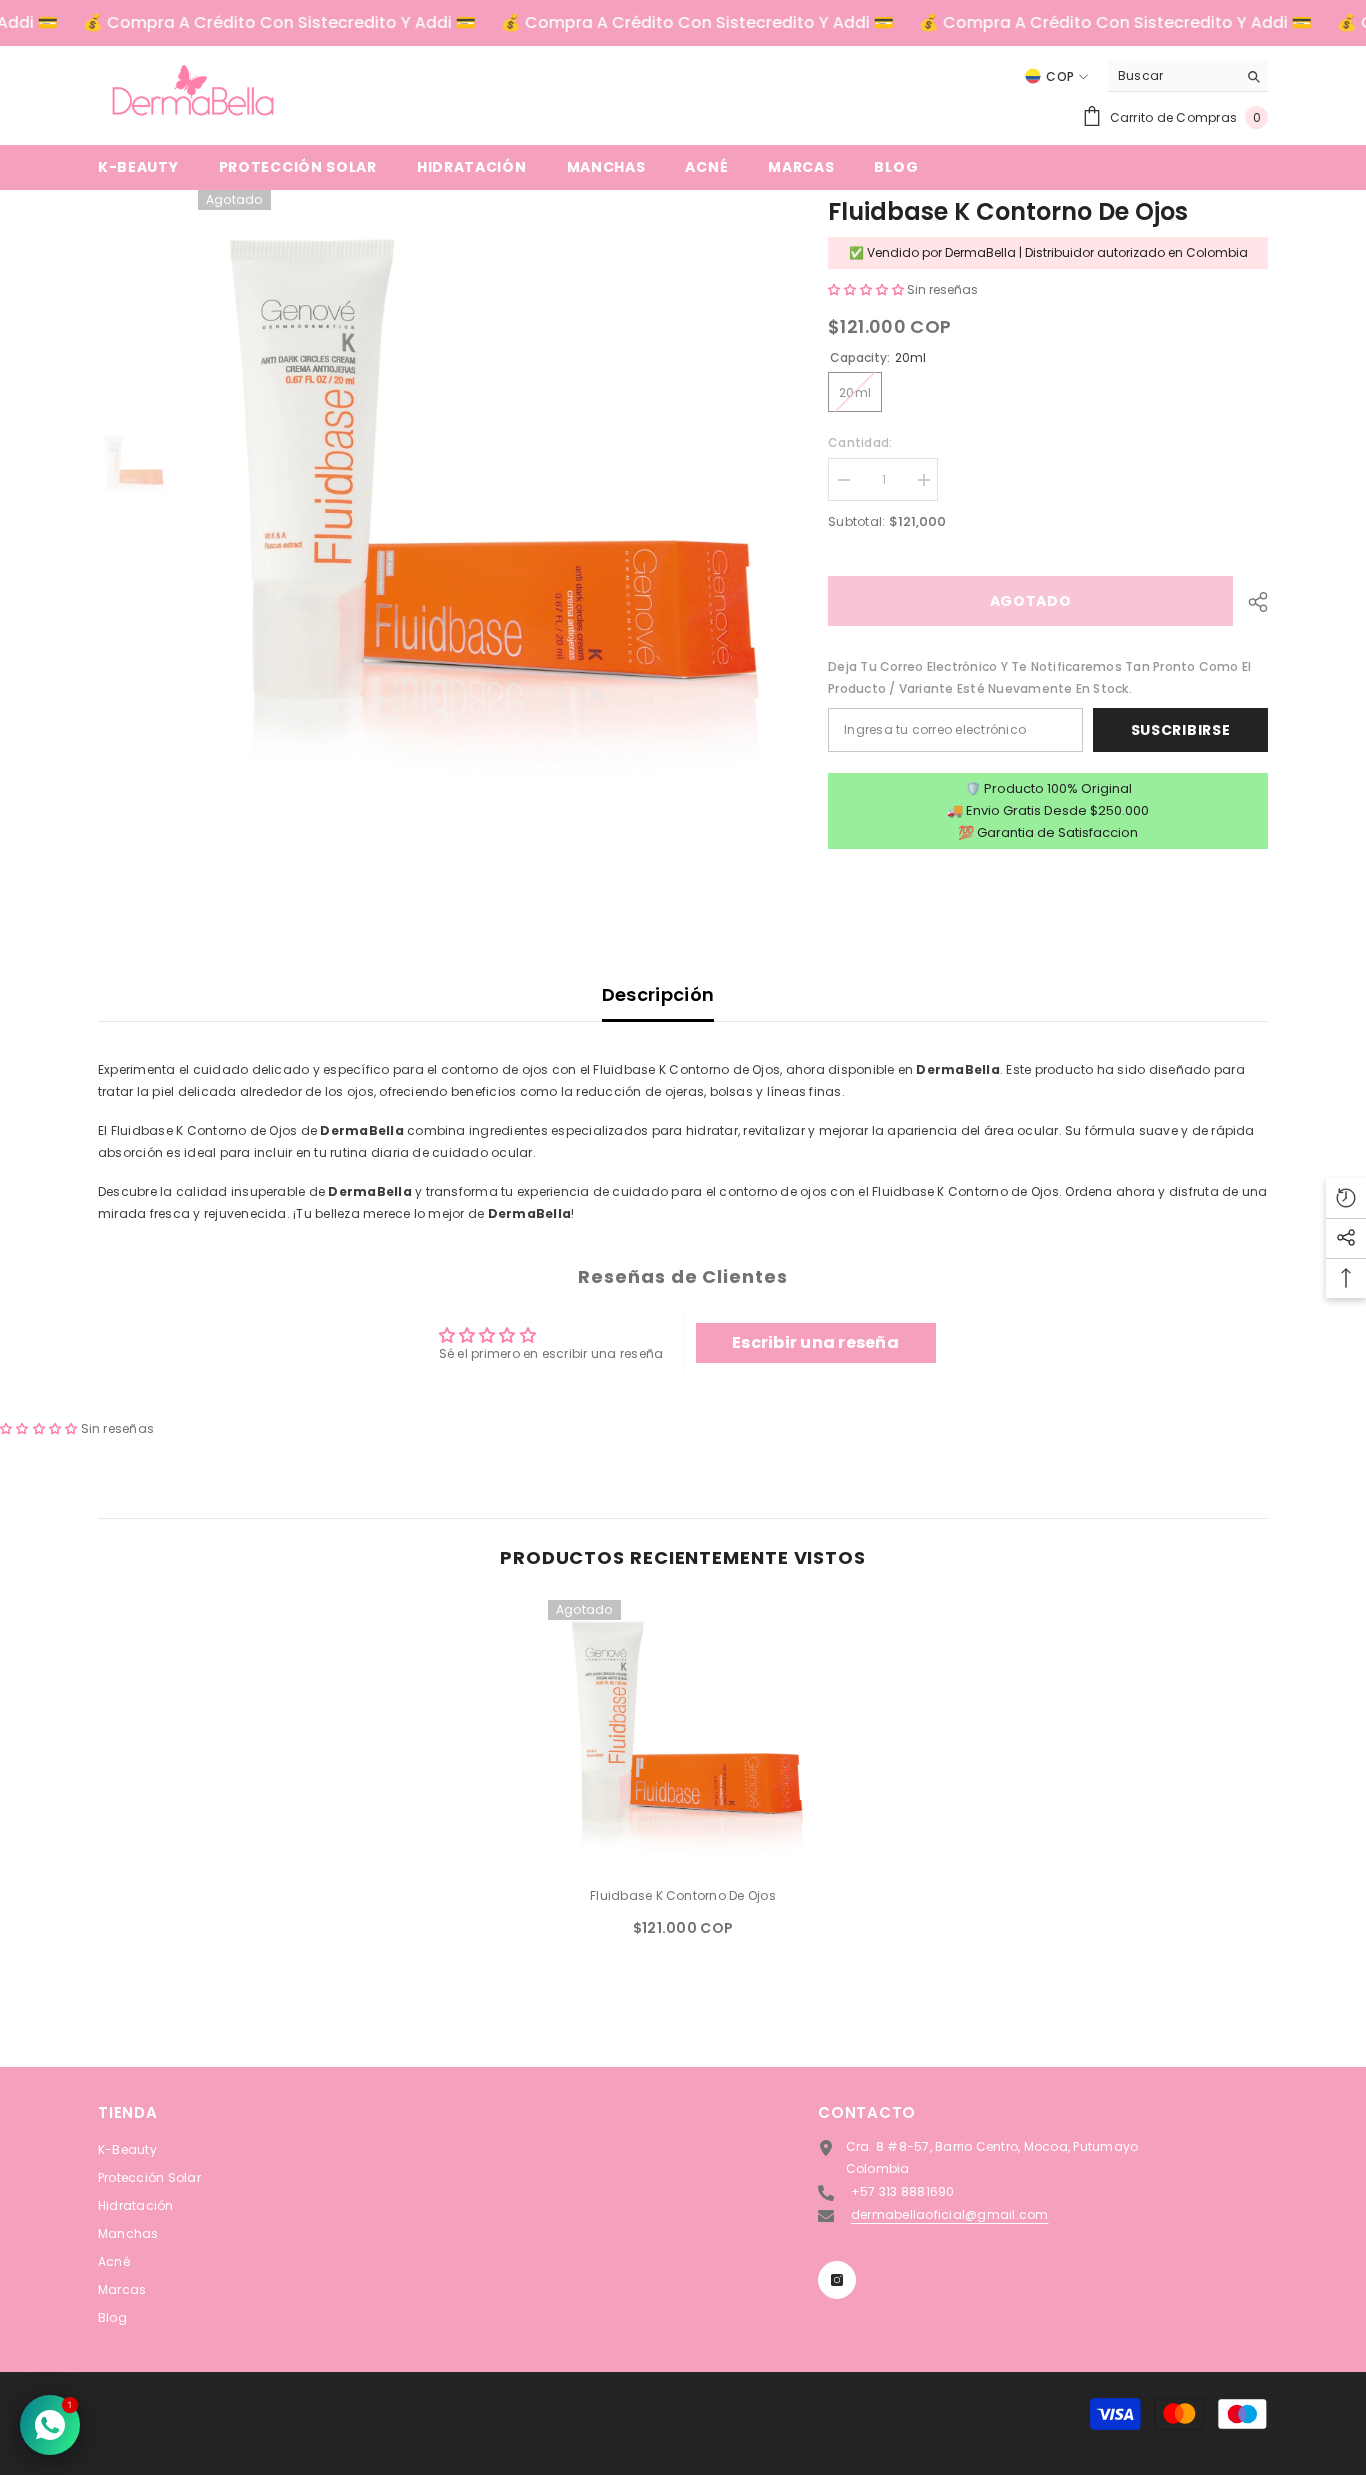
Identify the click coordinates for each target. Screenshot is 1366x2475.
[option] (483, 498)
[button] (867, 289)
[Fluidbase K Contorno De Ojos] (683, 1735)
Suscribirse (1181, 730)
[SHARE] (1250, 602)
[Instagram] (837, 2280)
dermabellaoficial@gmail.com (949, 2214)
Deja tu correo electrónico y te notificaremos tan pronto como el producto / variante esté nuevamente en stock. (1039, 677)
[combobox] (1172, 76)
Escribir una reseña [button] (815, 1342)
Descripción (658, 994)
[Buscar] (1188, 76)
